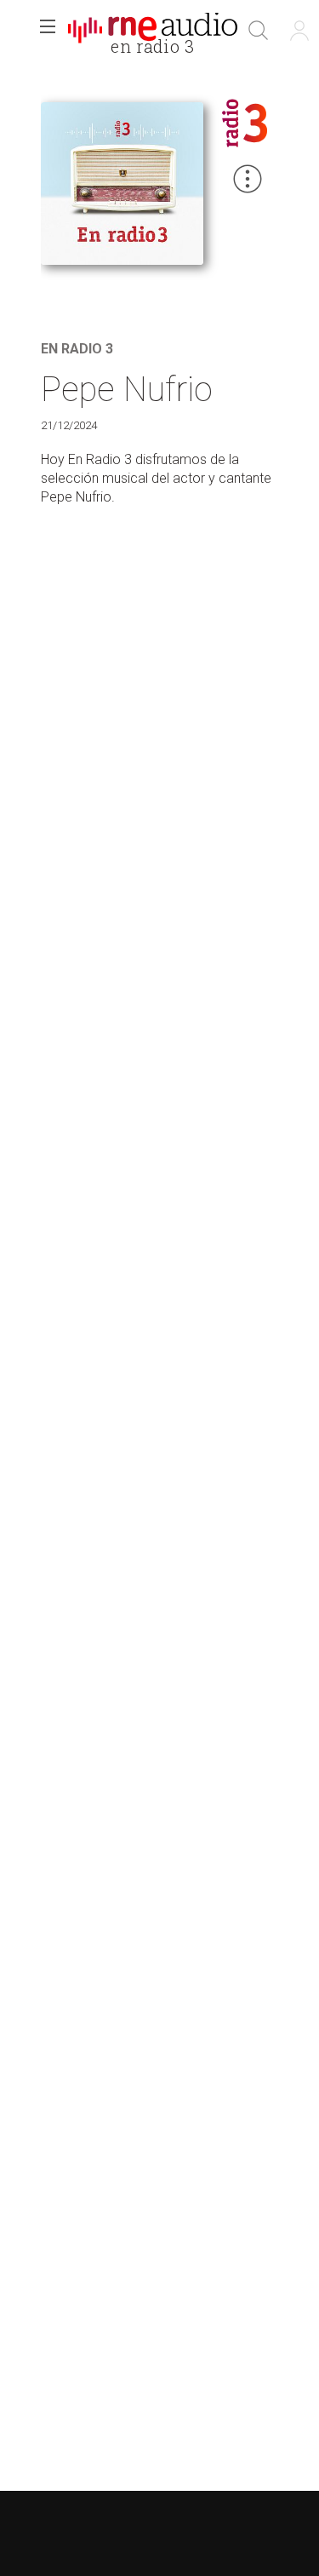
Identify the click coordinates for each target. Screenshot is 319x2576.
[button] (48, 31)
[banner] (153, 31)
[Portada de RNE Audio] (153, 31)
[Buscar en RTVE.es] (259, 31)
